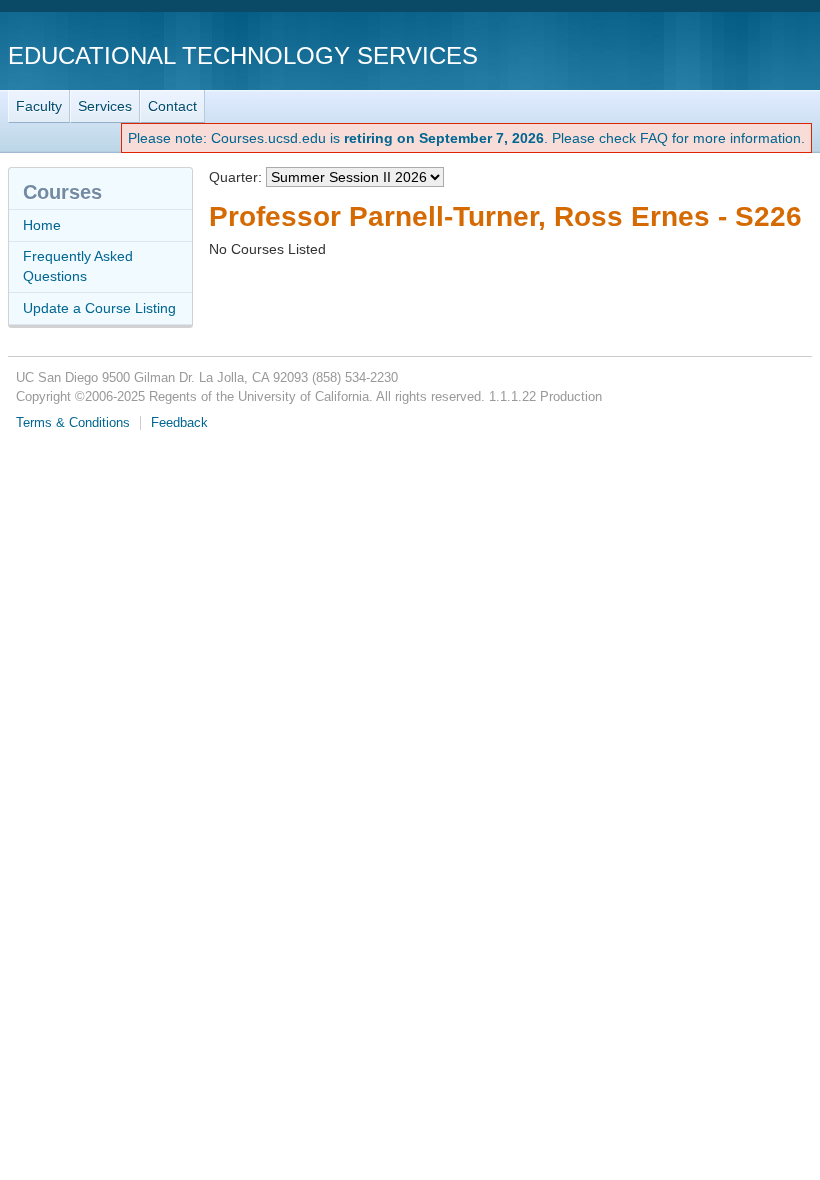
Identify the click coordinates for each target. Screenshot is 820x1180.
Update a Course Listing (99, 308)
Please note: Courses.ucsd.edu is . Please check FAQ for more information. (466, 138)
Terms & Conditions (73, 423)
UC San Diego (697, 54)
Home (42, 225)
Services (105, 106)
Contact (172, 106)
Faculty (39, 106)
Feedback (179, 423)
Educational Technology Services (243, 55)
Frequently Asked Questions (78, 266)
